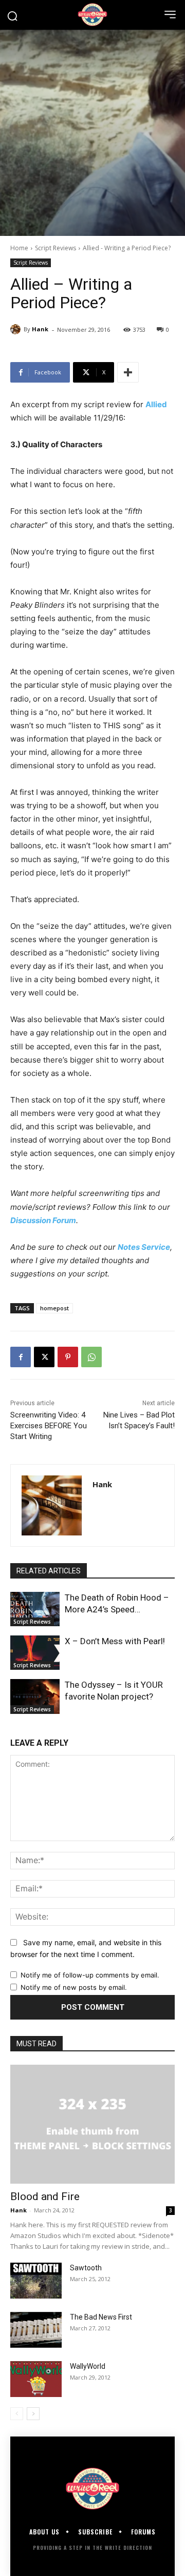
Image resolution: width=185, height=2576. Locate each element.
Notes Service (144, 1247)
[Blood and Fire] (92, 2124)
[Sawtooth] (36, 2281)
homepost (54, 1308)
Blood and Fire (45, 2196)
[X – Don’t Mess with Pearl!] (35, 1653)
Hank (40, 329)
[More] (128, 372)
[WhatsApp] (91, 1357)
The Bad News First (101, 2317)
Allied (156, 404)
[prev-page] (17, 2414)
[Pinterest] (68, 1357)
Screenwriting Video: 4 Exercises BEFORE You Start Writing (49, 1426)
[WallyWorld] (36, 2379)
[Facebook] (21, 1357)
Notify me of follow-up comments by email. (90, 1975)
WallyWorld (88, 2366)
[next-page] (33, 2414)
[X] (44, 1357)
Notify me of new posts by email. (74, 1987)
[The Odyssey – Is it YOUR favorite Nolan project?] (35, 1696)
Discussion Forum (43, 1220)
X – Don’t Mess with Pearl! (115, 1641)
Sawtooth (86, 2268)
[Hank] (17, 329)
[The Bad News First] (36, 2330)
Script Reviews (55, 248)
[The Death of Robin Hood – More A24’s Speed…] (35, 1609)
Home (19, 248)
